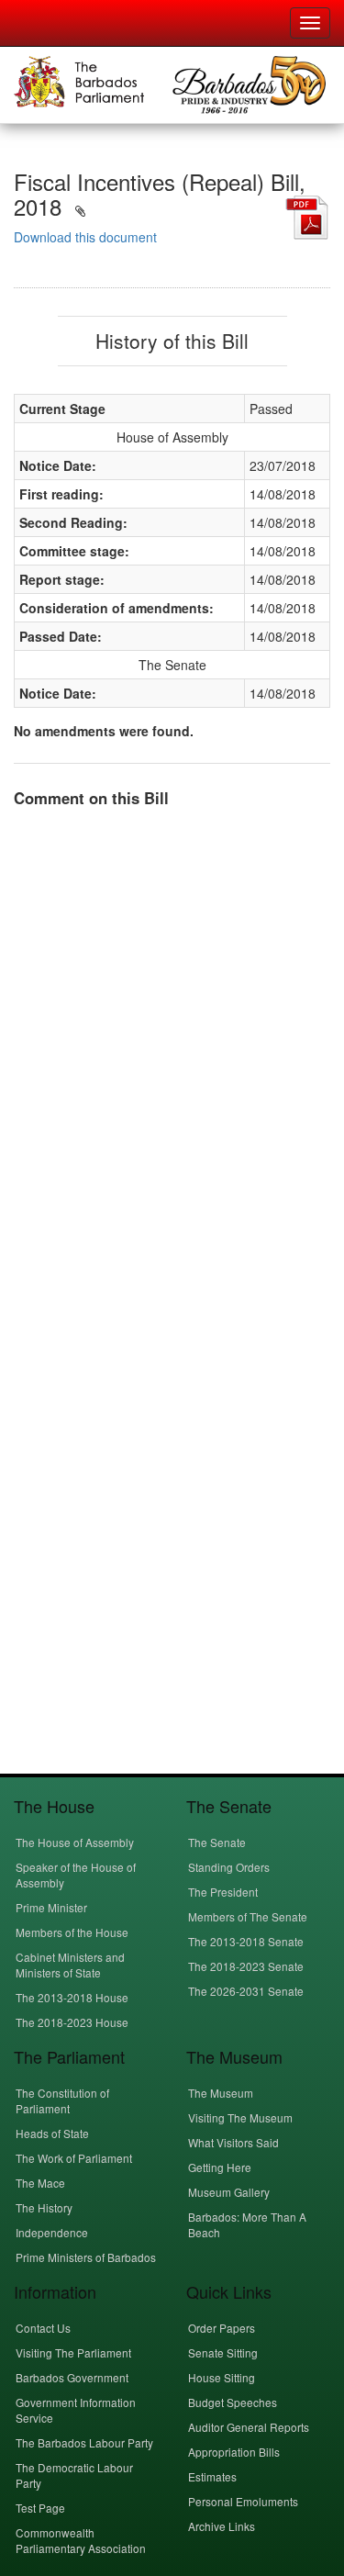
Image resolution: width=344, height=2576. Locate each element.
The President (223, 1892)
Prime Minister (51, 1907)
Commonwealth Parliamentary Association (81, 2540)
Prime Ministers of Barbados (86, 2257)
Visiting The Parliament (73, 2352)
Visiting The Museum (240, 2117)
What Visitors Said (233, 2142)
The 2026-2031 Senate (246, 1991)
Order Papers (222, 2328)
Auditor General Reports (249, 2427)
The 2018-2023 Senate (246, 1966)
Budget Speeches (233, 2402)
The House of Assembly (75, 1842)
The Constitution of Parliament (62, 2100)
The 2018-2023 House (72, 2022)
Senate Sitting (223, 2352)
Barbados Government (72, 2377)
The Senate (217, 1842)
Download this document (85, 237)
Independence (52, 2232)
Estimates (212, 2476)
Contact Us (43, 2328)
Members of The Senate (248, 1916)
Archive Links (222, 2526)
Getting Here (220, 2167)
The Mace (40, 2183)
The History (44, 2207)
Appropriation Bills (234, 2452)
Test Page (40, 2508)
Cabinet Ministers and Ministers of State (70, 1965)
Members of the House (72, 1932)
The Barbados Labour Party (84, 2442)
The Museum (221, 2093)
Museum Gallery (229, 2192)
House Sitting (222, 2377)
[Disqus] (172, 1052)
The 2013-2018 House (72, 1997)
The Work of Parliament (74, 2158)
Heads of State (52, 2133)
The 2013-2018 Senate (246, 1941)
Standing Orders (229, 1867)
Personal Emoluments (243, 2501)
